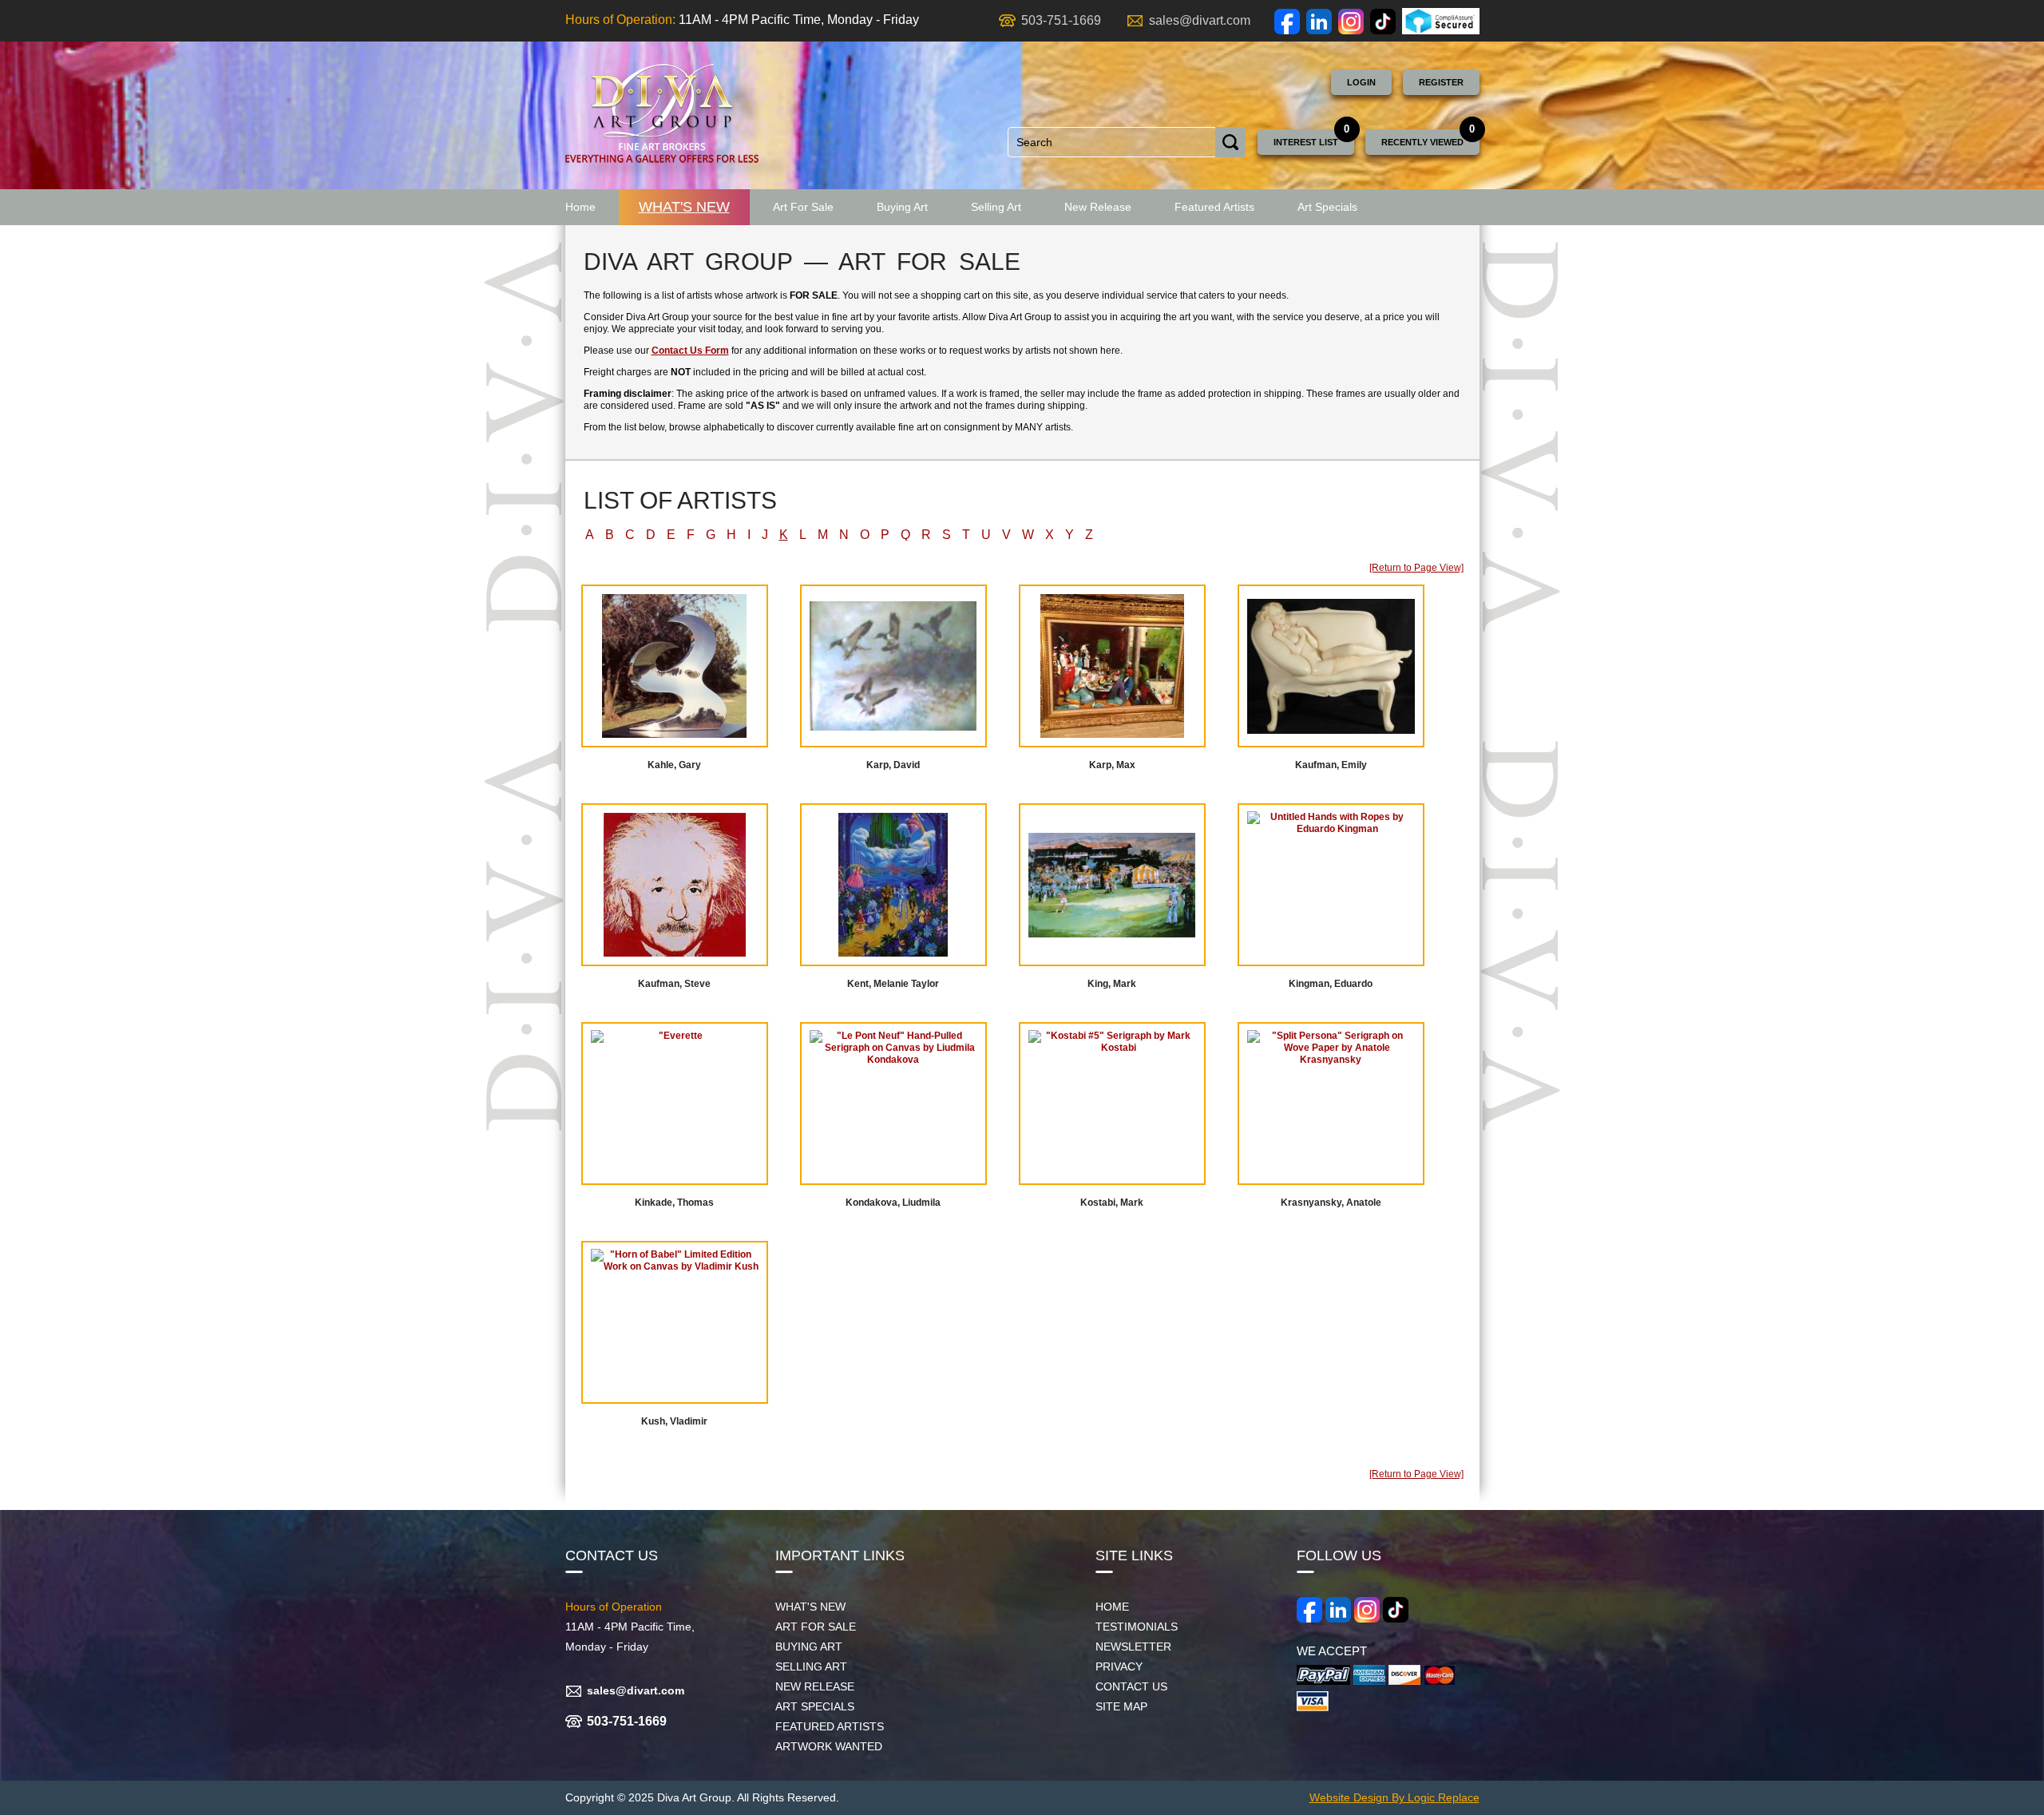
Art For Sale (803, 207)
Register (1441, 82)
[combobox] (1112, 142)
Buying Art (902, 207)
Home (580, 207)
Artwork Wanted (829, 1746)
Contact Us (1131, 1686)
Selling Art (996, 207)
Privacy (1119, 1666)
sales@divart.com (1200, 20)
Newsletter (1133, 1647)
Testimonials (1137, 1627)
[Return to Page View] (1416, 568)
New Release (1098, 207)
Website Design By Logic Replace (1394, 1797)
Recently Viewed (1422, 142)
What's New (684, 207)
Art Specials (1327, 207)
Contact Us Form (690, 351)
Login (1361, 82)
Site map (1121, 1706)
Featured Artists (1214, 207)
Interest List (1306, 142)
